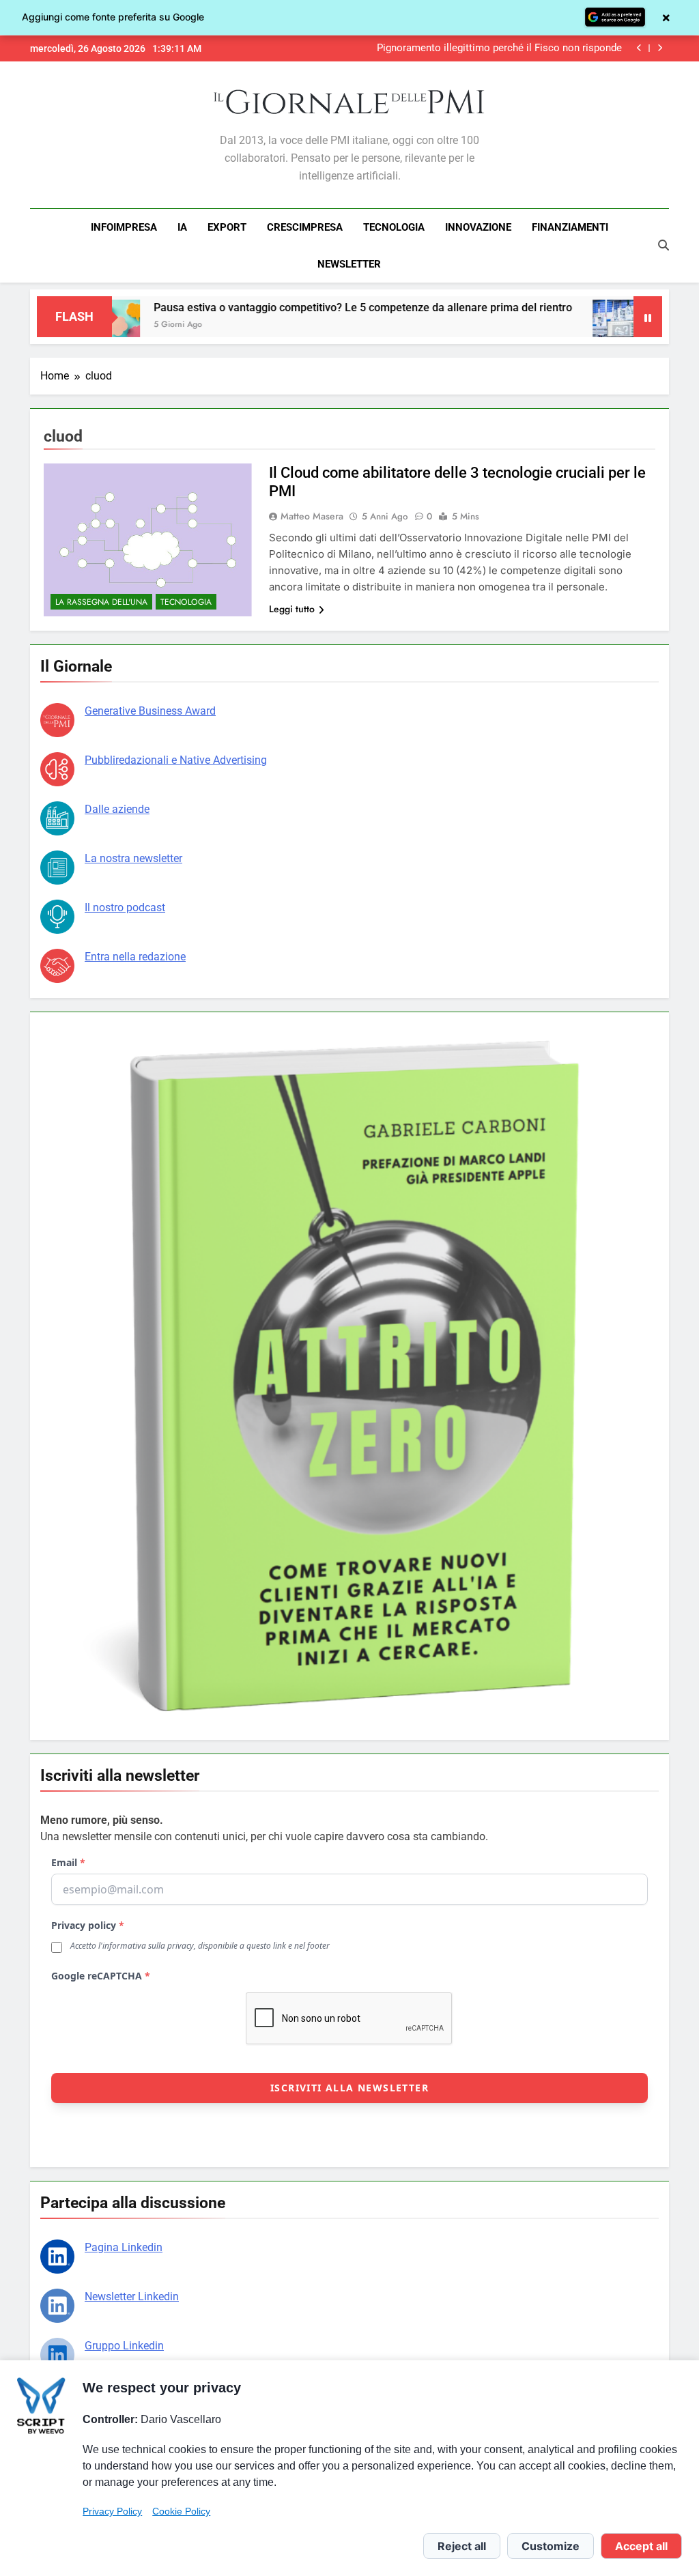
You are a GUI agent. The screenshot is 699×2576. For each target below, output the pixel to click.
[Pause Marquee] (648, 317)
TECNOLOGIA (394, 227)
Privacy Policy (112, 2511)
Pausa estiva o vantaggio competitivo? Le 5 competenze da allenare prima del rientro (305, 307)
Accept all (641, 2546)
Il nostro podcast (125, 907)
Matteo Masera (312, 516)
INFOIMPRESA (124, 227)
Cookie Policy (181, 2511)
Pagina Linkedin (124, 2247)
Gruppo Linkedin (124, 2346)
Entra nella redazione (135, 957)
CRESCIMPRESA (305, 227)
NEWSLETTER (349, 264)
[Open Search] (664, 245)
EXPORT (227, 227)
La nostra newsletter (133, 858)
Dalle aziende (117, 809)
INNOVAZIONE (478, 227)
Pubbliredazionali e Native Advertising (176, 760)
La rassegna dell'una (101, 602)
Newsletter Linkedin (132, 2296)
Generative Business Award (150, 711)
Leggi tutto (292, 609)
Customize (551, 2546)
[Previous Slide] (639, 48)
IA (182, 227)
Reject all (462, 2546)
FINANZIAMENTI (570, 227)
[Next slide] (660, 48)
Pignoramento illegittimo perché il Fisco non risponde (499, 48)
